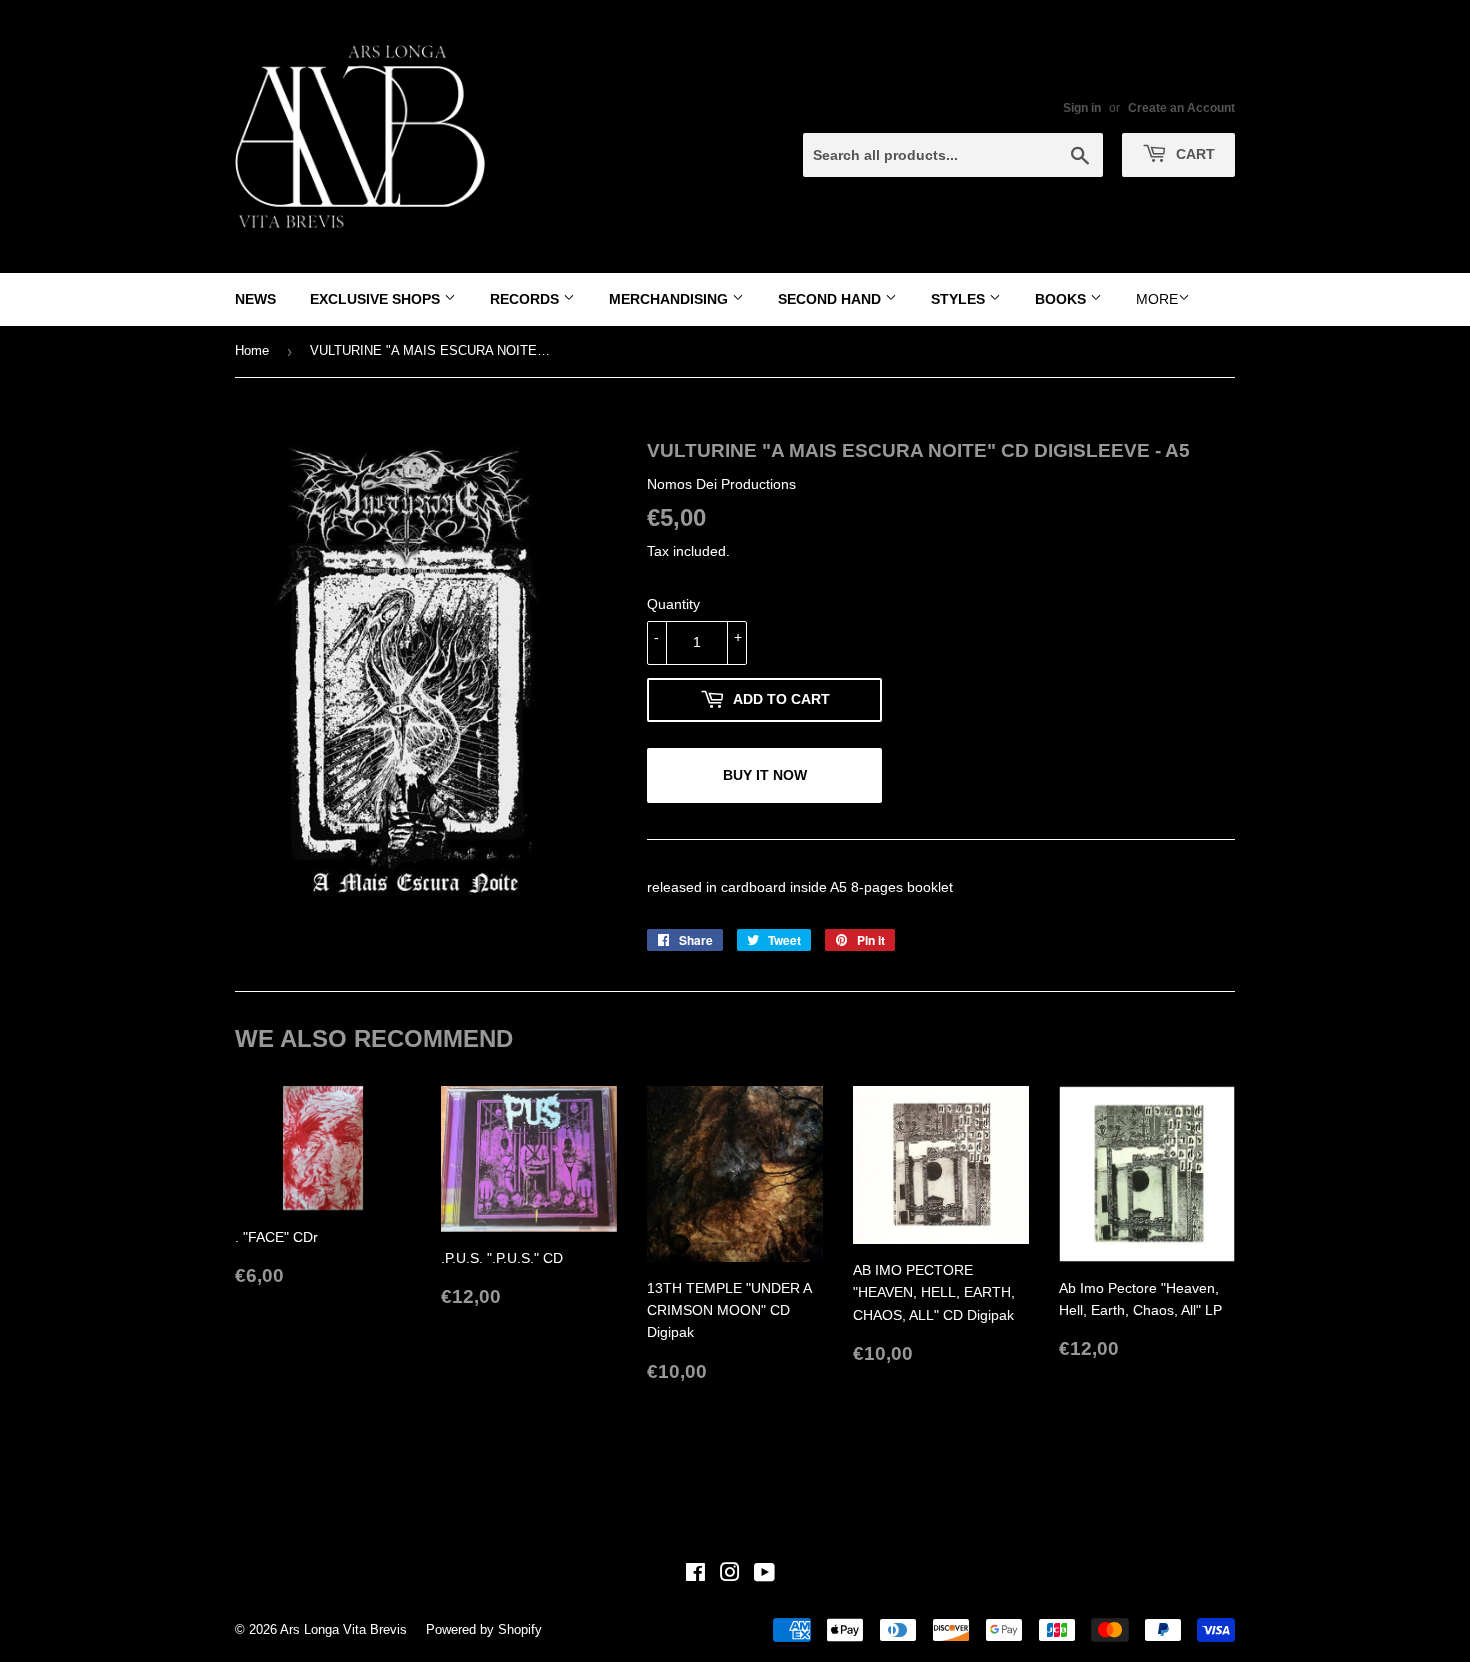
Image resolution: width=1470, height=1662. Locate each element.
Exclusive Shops (377, 299)
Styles (960, 299)
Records (526, 299)
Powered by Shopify (484, 1629)
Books (1062, 299)
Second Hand (831, 299)
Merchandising (670, 299)
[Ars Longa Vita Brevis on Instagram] (730, 1575)
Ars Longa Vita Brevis (343, 1629)
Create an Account (1181, 108)
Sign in (1082, 108)
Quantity (673, 604)
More (1157, 299)
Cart (1193, 154)
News (255, 299)
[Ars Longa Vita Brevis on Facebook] (695, 1575)
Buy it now (765, 775)
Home (252, 350)
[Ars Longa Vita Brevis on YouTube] (764, 1575)
